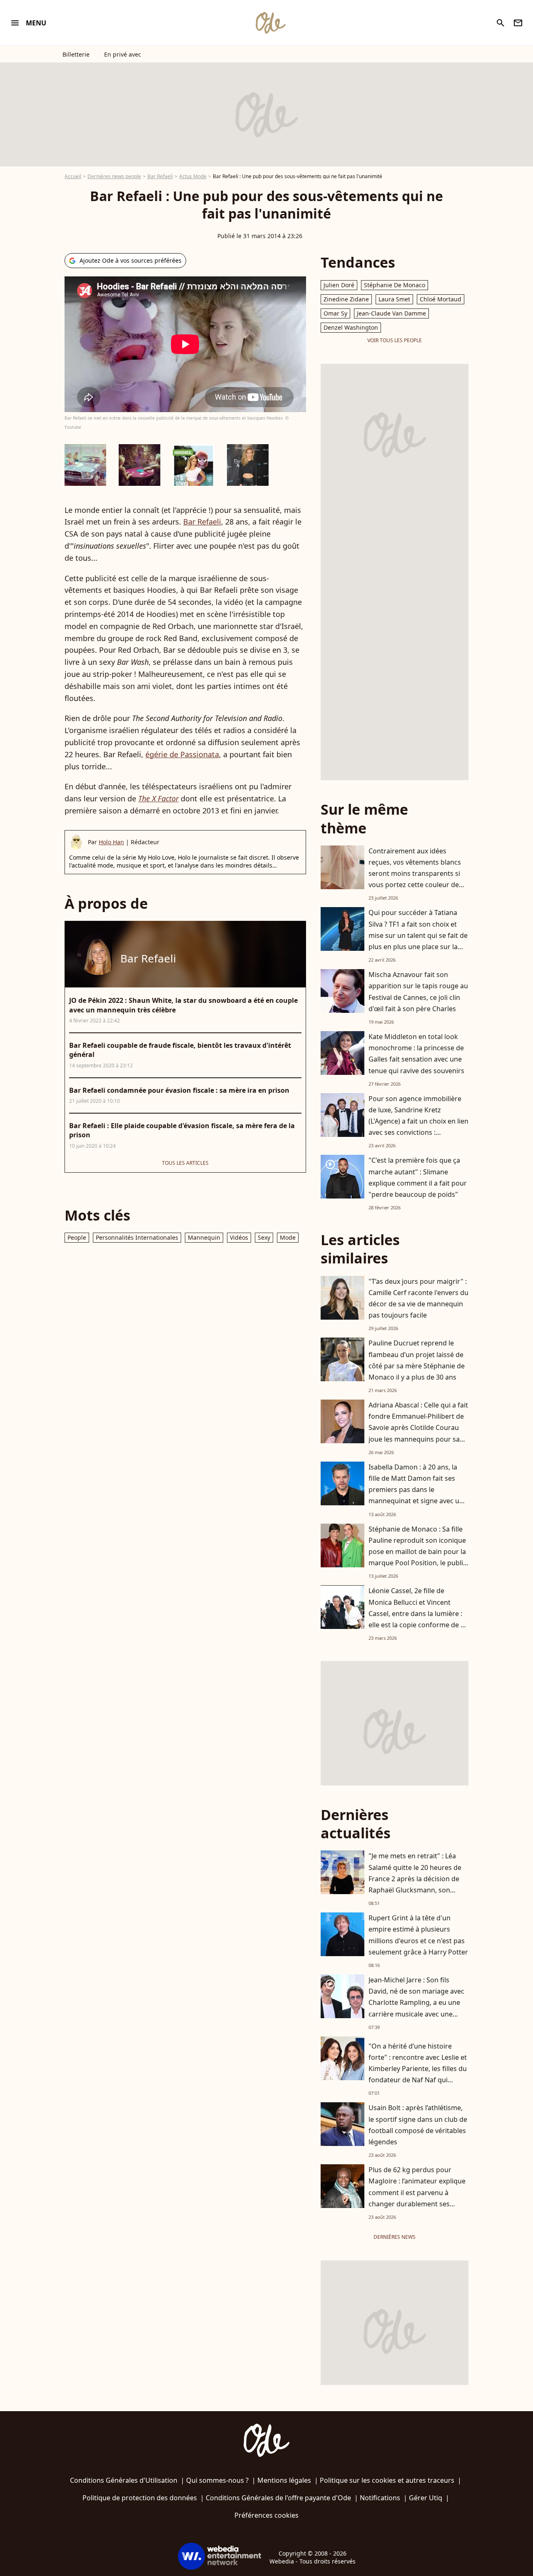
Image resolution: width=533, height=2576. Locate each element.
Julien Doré (339, 285)
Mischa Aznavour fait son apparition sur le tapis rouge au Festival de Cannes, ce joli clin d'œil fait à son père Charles (418, 992)
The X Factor (158, 798)
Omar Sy (335, 313)
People (77, 1237)
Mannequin (204, 1237)
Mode (288, 1237)
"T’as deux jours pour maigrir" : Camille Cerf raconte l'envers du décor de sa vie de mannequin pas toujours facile (418, 1298)
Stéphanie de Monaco (395, 285)
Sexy (264, 1237)
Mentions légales (284, 2480)
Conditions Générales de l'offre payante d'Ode (278, 2498)
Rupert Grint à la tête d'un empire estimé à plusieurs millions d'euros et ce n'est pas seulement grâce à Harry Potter (418, 1935)
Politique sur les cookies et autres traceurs (387, 2480)
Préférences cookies (266, 2515)
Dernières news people (114, 176)
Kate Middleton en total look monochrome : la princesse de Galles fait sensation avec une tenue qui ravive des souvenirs (416, 1054)
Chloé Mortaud (441, 299)
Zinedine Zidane (346, 299)
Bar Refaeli (160, 176)
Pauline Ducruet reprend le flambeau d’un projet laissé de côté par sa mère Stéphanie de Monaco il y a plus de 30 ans (417, 1360)
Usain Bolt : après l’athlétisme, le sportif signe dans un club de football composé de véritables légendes (418, 2125)
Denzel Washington (351, 327)
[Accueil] (270, 23)
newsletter (518, 23)
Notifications (380, 2498)
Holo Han (111, 842)
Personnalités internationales (137, 1237)
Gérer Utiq (426, 2498)
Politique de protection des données (140, 2498)
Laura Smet (394, 299)
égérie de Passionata (182, 754)
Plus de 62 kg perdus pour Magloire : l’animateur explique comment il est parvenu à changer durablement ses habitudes (417, 2192)
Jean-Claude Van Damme (391, 313)
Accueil (73, 176)
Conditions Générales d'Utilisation (124, 2480)
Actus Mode (193, 176)
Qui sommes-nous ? (217, 2480)
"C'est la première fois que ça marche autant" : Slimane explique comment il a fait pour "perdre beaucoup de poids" (418, 1177)
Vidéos (239, 1237)
